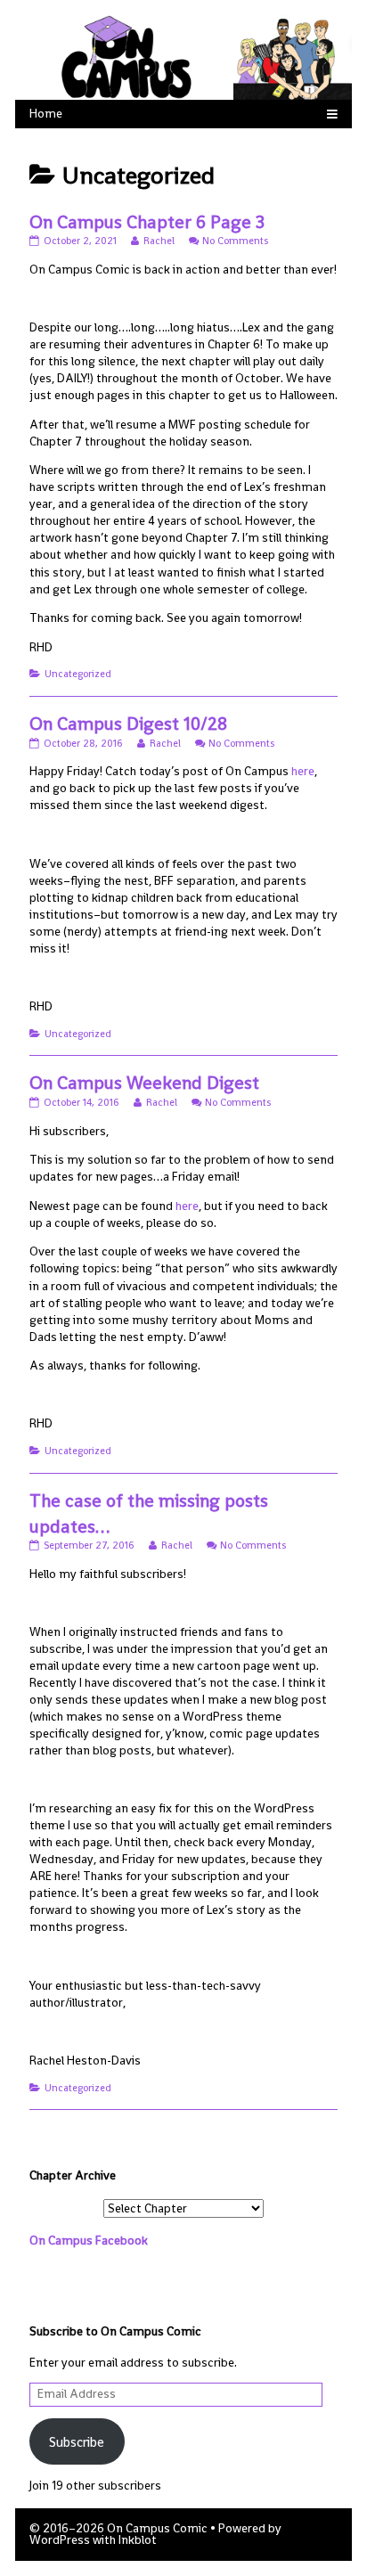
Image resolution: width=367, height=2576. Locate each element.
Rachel (159, 241)
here (302, 771)
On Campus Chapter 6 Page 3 (147, 222)
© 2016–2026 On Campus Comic (118, 2528)
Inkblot (138, 2540)
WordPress (60, 2540)
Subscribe (77, 2442)
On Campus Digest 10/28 (128, 724)
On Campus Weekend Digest (144, 1083)
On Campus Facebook (89, 2241)
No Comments (235, 241)
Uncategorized (78, 674)
